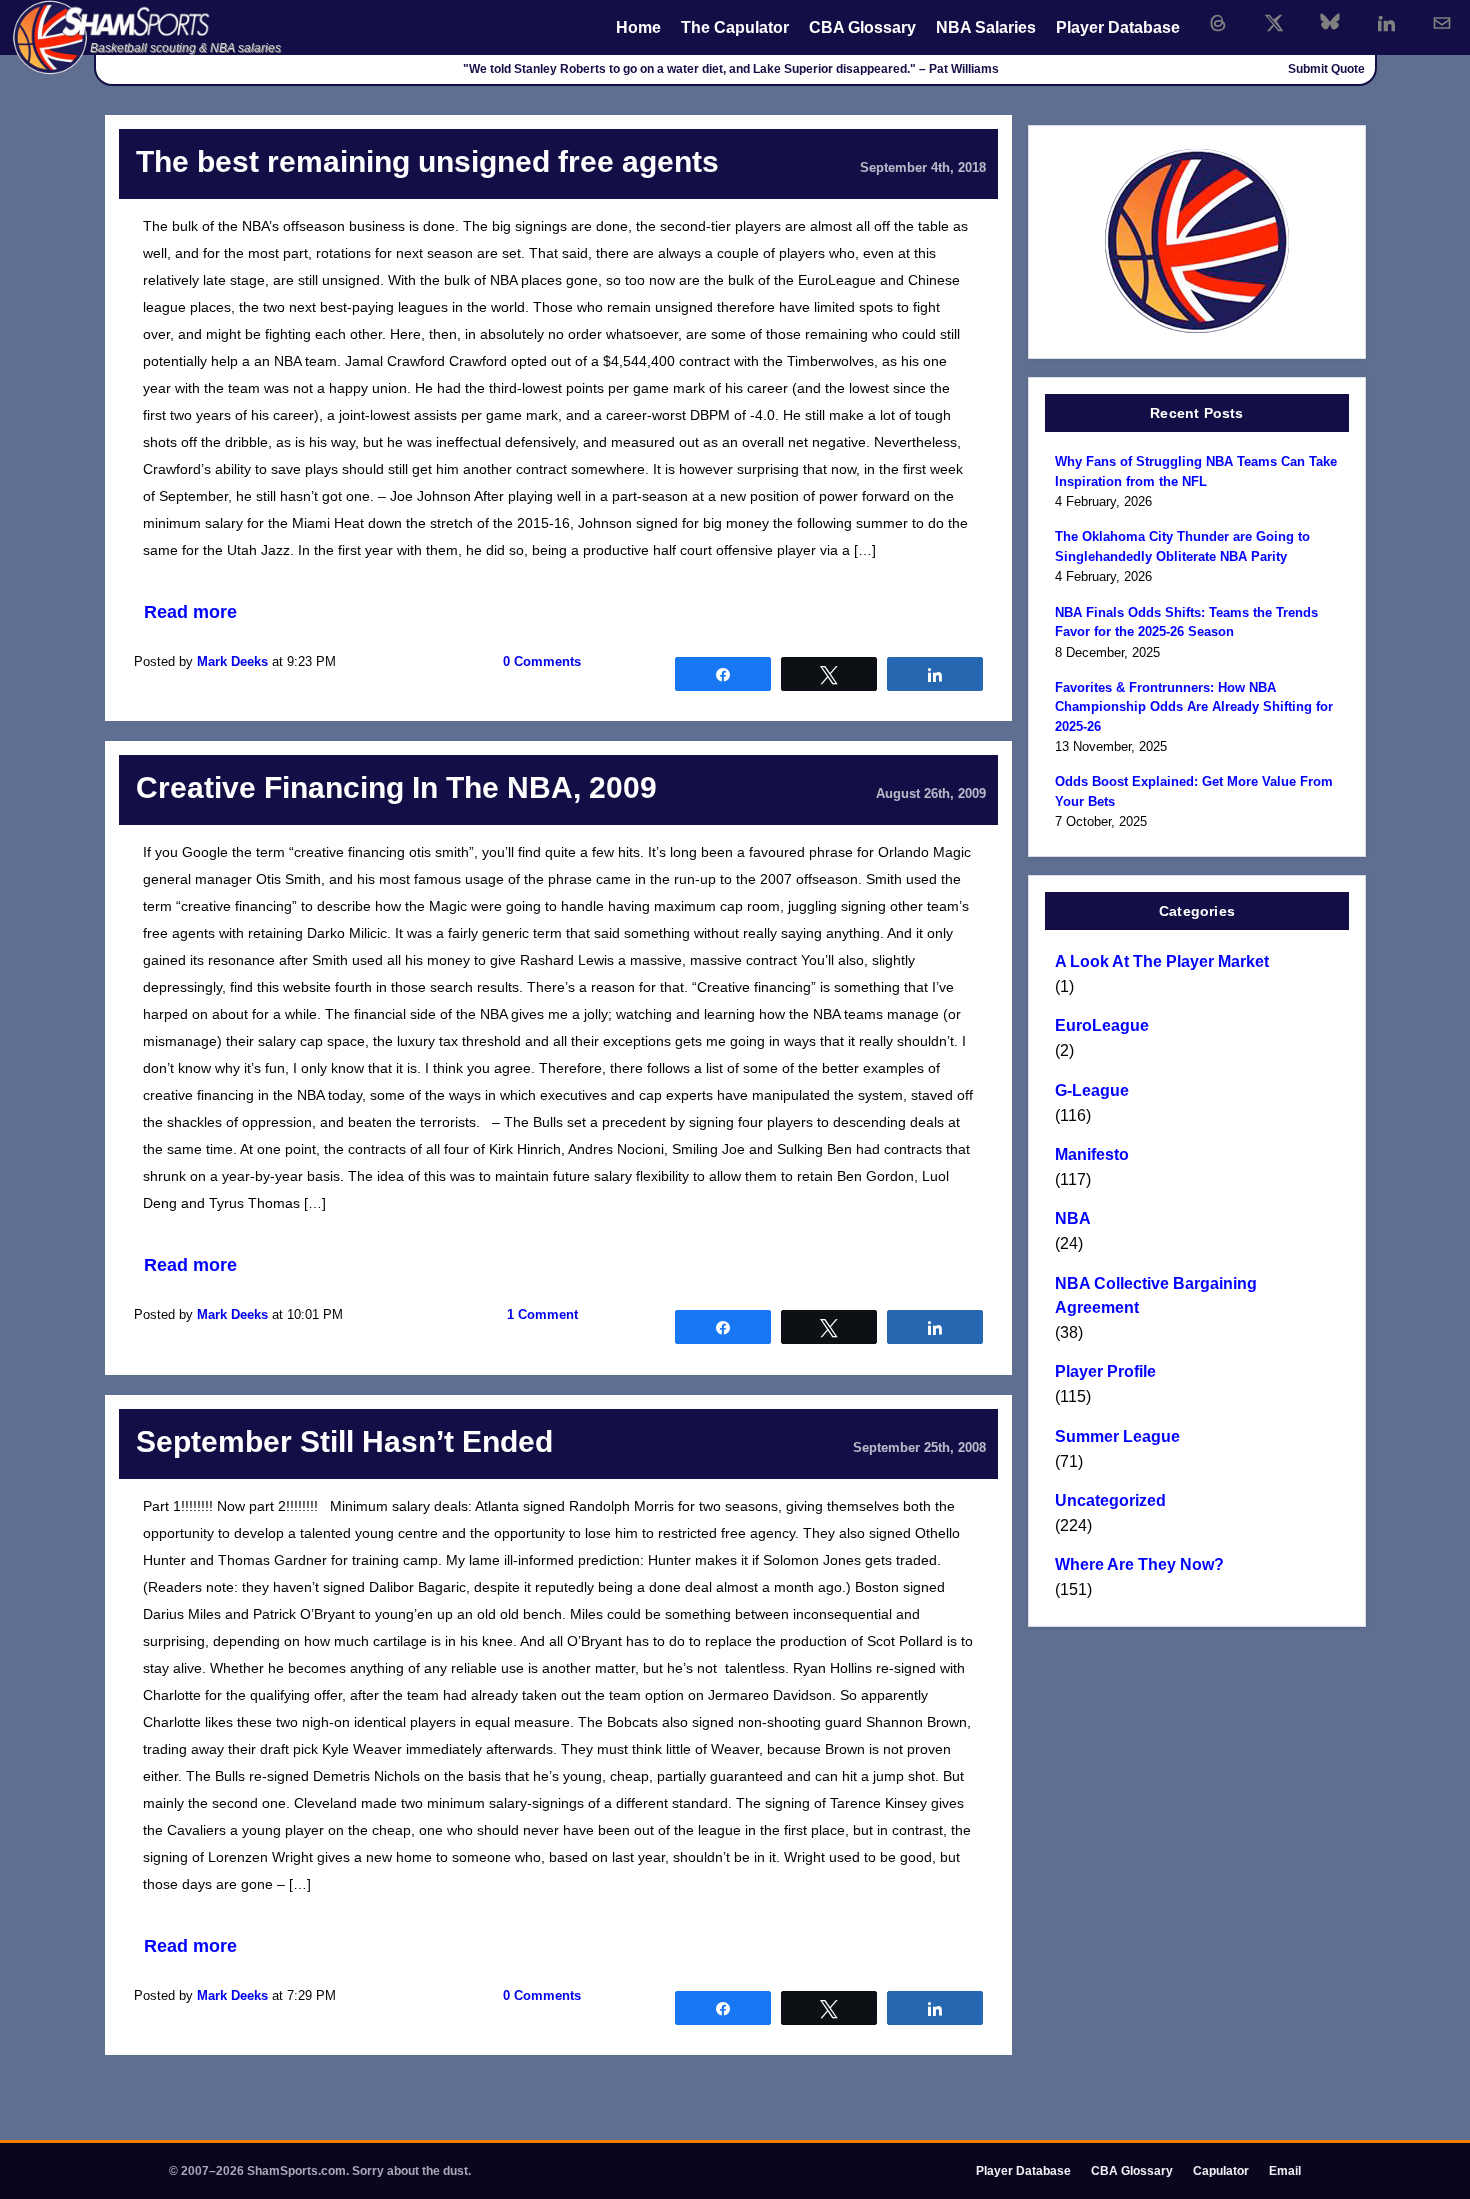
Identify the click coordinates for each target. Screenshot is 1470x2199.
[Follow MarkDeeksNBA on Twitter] (1274, 23)
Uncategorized (1110, 1500)
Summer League (1117, 1436)
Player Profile (1105, 1371)
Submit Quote (1326, 69)
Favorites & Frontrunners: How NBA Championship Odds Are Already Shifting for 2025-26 (1194, 707)
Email (1285, 2171)
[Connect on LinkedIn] (1386, 23)
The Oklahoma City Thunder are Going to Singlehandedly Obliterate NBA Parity (1182, 546)
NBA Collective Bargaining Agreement (1156, 1295)
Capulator (1221, 2171)
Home (638, 27)
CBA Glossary (862, 27)
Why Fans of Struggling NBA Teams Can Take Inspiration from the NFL (1196, 471)
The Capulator (735, 27)
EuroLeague (1102, 1025)
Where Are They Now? (1139, 1564)
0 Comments (542, 661)
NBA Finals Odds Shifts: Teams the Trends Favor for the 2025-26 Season (1186, 622)
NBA (1073, 1218)
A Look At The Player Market (1162, 961)
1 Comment (542, 1314)
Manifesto (1092, 1154)
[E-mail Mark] (1442, 23)
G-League (1092, 1090)
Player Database (1118, 27)
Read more (190, 612)
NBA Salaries (986, 27)
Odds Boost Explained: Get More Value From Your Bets (1194, 791)
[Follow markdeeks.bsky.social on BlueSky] (1330, 23)
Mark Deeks (232, 661)
